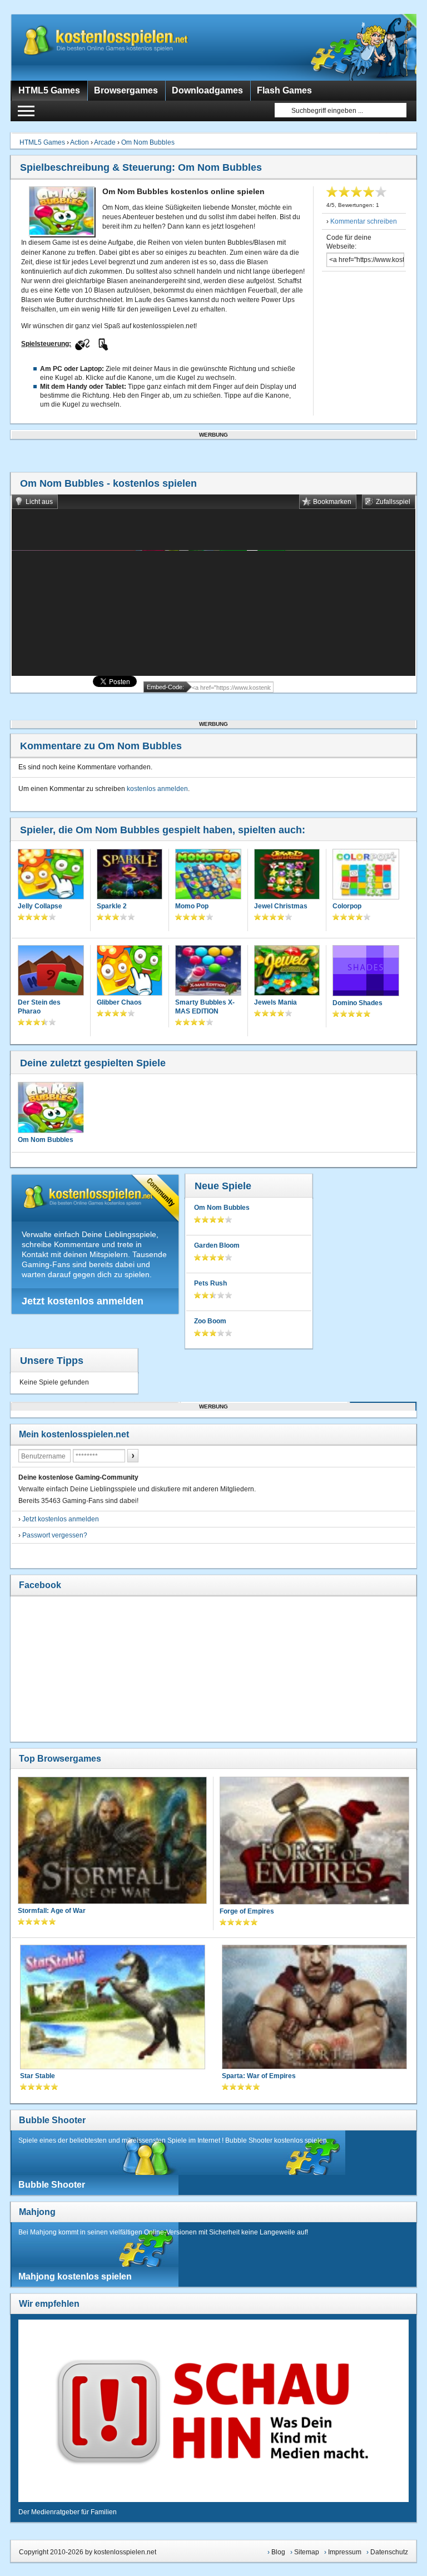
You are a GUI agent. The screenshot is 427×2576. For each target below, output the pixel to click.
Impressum (345, 2552)
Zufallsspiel (393, 502)
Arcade (105, 142)
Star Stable (38, 2076)
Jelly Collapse (40, 906)
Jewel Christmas (281, 906)
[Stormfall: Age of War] (112, 1841)
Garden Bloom (217, 1245)
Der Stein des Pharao (39, 1007)
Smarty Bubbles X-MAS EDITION (205, 1007)
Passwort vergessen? (55, 1535)
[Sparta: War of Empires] (314, 2008)
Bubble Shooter (52, 2120)
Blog (278, 2552)
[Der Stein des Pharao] (51, 971)
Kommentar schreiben (364, 221)
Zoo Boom (210, 1321)
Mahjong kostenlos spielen (75, 2276)
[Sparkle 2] (130, 875)
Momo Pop (192, 906)
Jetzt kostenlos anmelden (83, 1301)
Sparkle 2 (112, 906)
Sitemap (307, 2552)
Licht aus (39, 502)
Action (80, 142)
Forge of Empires (247, 1911)
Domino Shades (358, 1003)
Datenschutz (389, 2552)
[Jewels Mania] (287, 971)
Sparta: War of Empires (259, 2076)
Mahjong (37, 2212)
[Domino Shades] (366, 972)
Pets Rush (210, 1283)
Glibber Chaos (119, 1002)
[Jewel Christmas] (287, 875)
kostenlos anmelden (157, 789)
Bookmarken (332, 502)
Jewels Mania (275, 1002)
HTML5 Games (42, 142)
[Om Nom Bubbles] (51, 1107)
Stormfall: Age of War (52, 1911)
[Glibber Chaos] (130, 971)
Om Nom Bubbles (148, 142)
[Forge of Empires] (314, 1842)
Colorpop (347, 906)
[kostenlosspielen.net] (127, 47)
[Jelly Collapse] (51, 875)
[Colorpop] (366, 876)
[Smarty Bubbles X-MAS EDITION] (208, 971)
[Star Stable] (113, 2008)
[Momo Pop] (208, 875)
